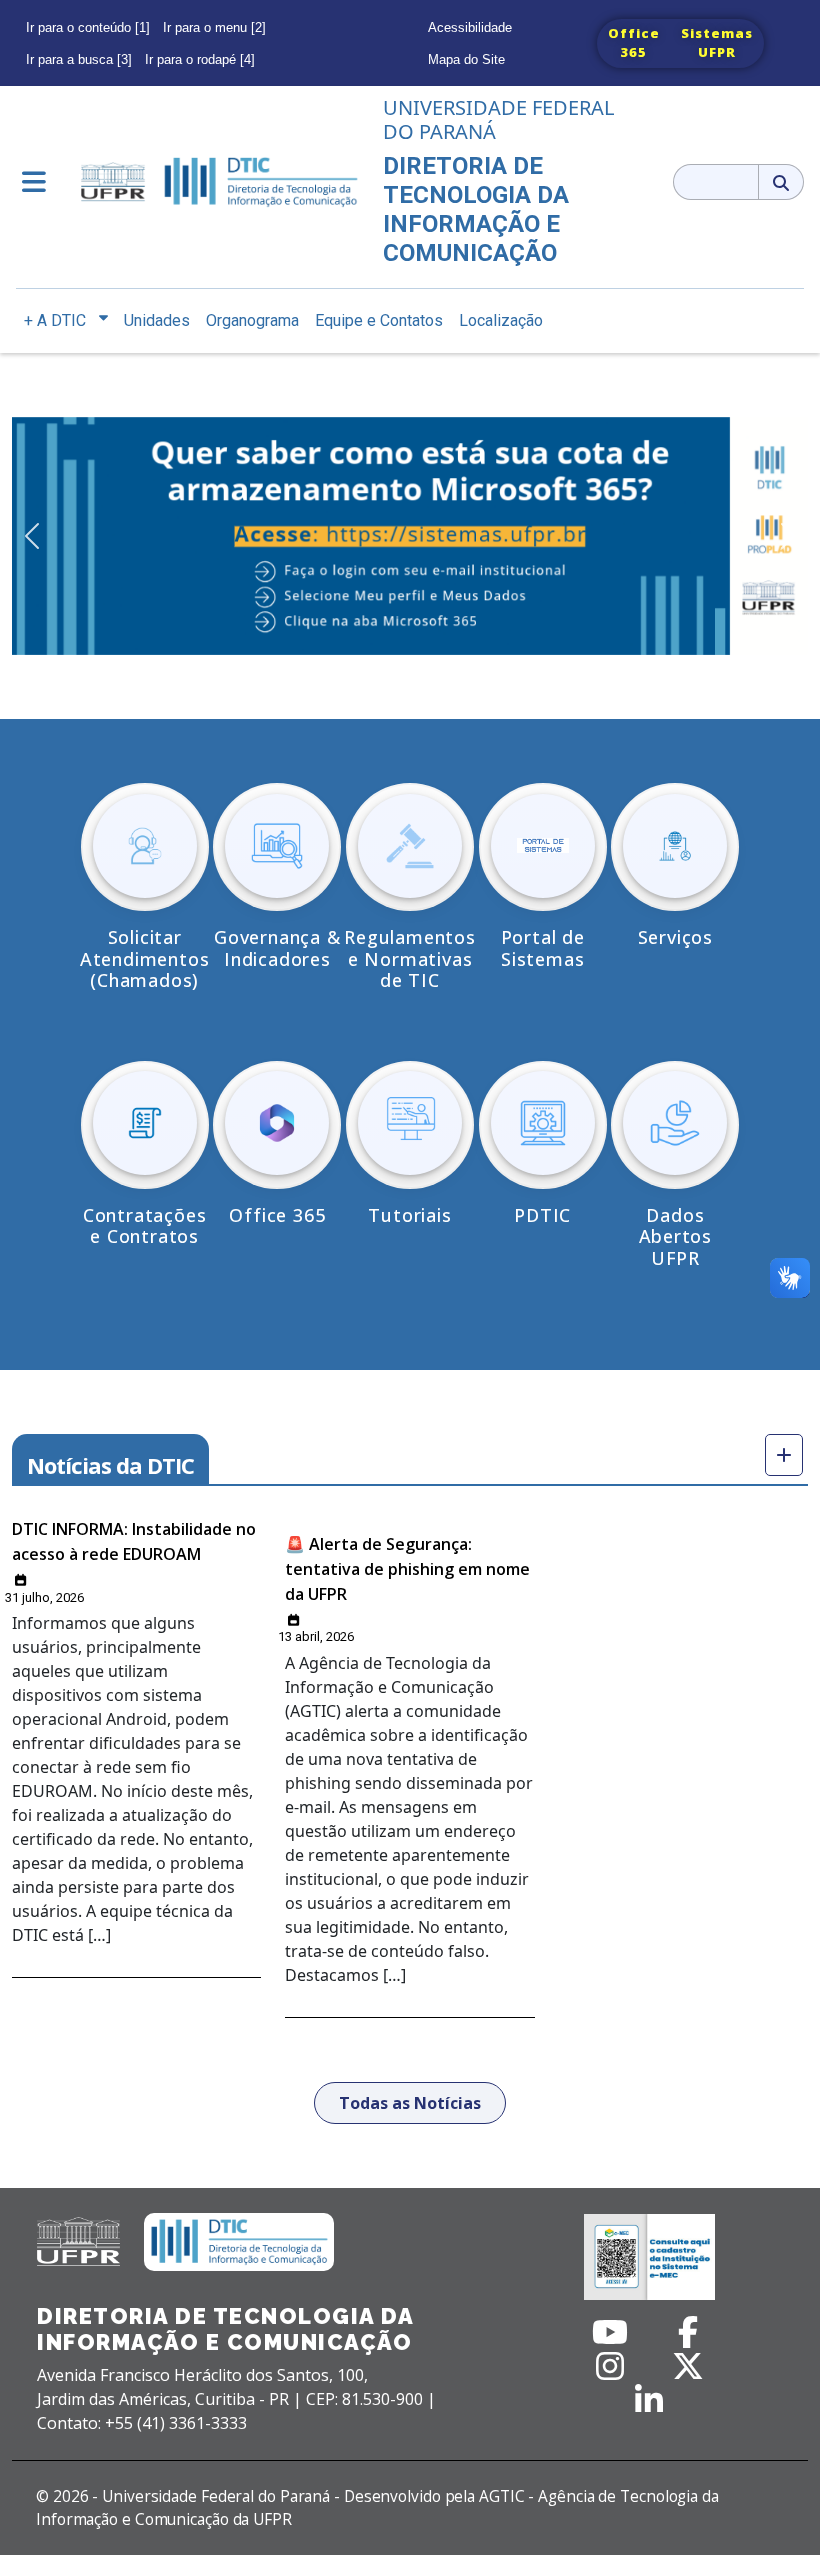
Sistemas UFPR (717, 43)
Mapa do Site (466, 59)
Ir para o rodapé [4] (200, 59)
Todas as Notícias (410, 2103)
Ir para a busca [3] (79, 59)
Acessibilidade (470, 27)
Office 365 (634, 43)
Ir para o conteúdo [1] (88, 27)
